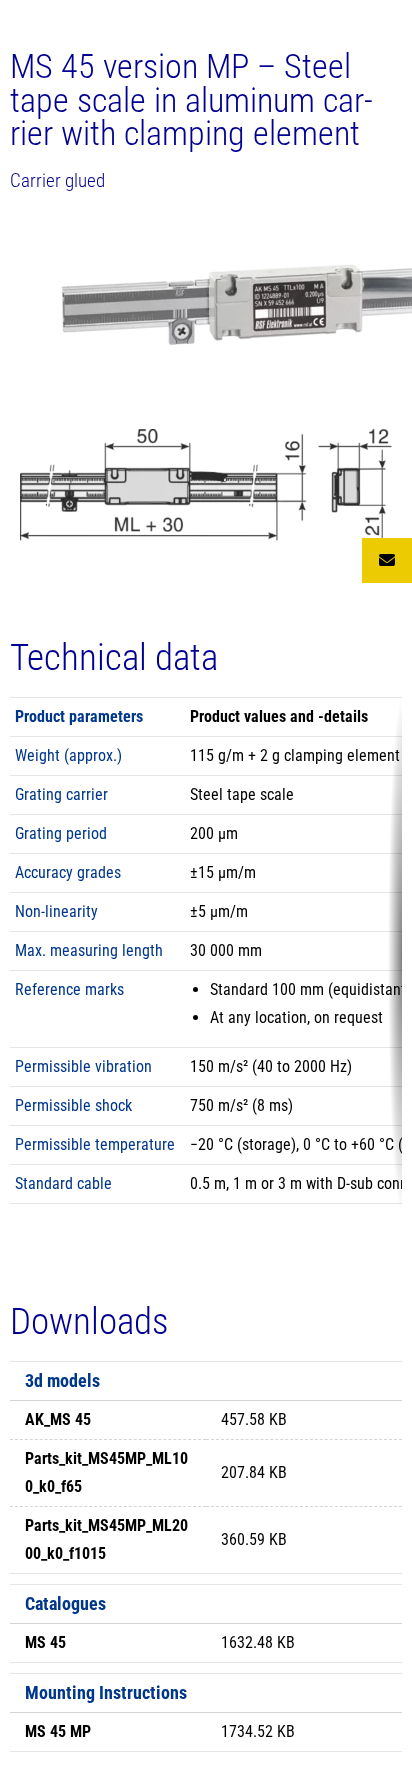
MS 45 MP (58, 1731)
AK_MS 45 (58, 1419)
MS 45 (45, 1642)
